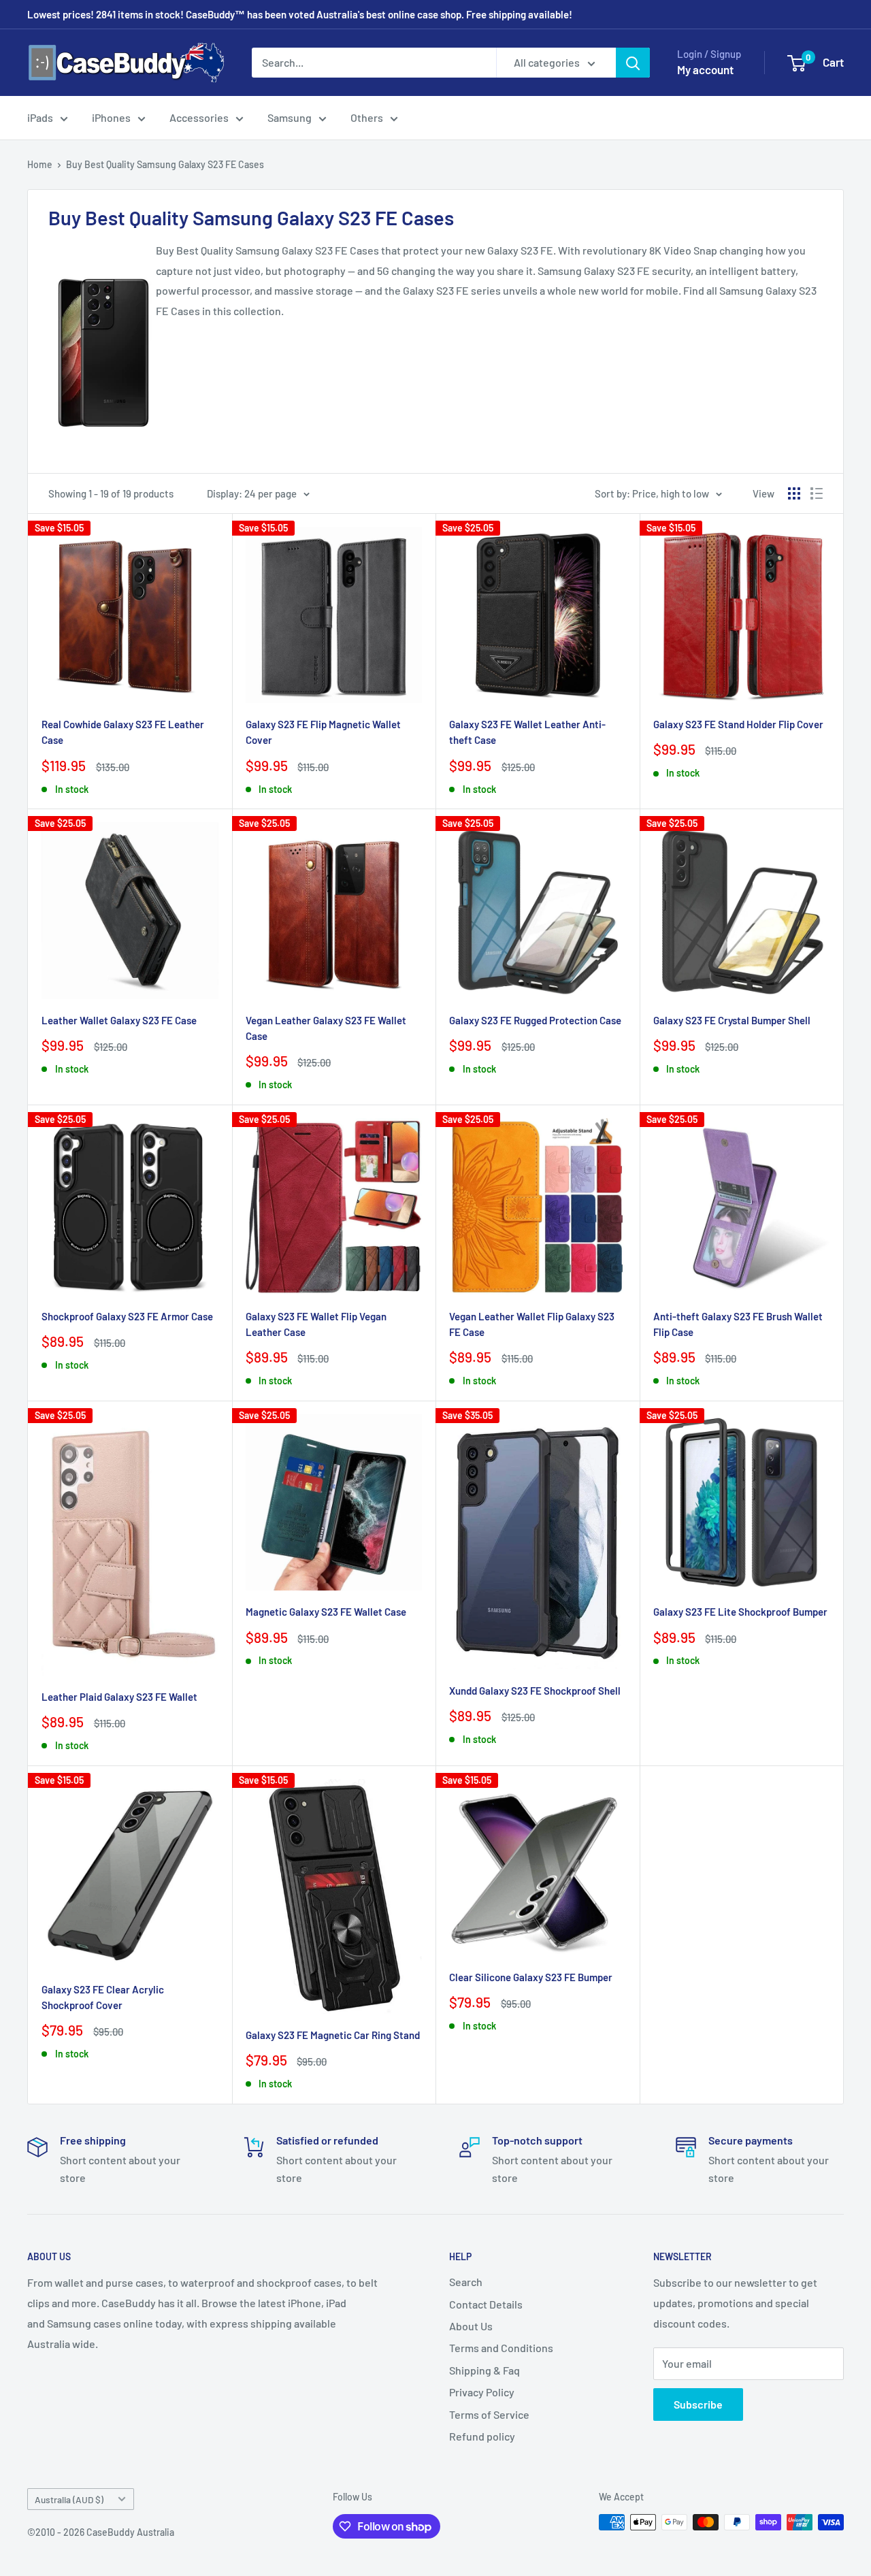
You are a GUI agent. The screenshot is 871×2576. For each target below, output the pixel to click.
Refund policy (482, 2436)
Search (466, 2282)
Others (367, 117)
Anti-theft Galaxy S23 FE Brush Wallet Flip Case (738, 1324)
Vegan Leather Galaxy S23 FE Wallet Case (326, 1028)
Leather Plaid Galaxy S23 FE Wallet (119, 1697)
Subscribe (698, 2404)
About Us (471, 2326)
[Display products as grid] (794, 493)
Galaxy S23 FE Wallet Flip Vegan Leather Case (316, 1324)
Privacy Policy (482, 2392)
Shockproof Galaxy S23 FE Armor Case (127, 1316)
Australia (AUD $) (69, 2499)
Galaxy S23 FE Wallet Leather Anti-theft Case (527, 732)
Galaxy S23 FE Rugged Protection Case (535, 1020)
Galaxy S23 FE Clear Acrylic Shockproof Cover (103, 1997)
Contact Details (486, 2304)
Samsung (290, 117)
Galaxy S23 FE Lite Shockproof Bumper (740, 1612)
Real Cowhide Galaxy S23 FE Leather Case (123, 732)
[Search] (633, 63)
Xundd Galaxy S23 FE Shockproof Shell (535, 1691)
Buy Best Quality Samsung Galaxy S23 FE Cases (165, 164)
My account (705, 69)
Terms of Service (489, 2414)
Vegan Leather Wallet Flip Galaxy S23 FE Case (532, 1324)
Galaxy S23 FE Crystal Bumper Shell (732, 1020)
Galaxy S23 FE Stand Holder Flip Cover (738, 724)
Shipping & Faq (484, 2370)
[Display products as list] (817, 493)
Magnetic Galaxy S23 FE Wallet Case (326, 1612)
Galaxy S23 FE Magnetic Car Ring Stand (333, 2035)
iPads (40, 117)
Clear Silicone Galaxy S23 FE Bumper (531, 1977)
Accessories (199, 117)
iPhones (111, 117)
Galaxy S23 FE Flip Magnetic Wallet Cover (323, 732)
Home (40, 164)
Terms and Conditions (501, 2348)
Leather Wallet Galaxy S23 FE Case (119, 1020)
